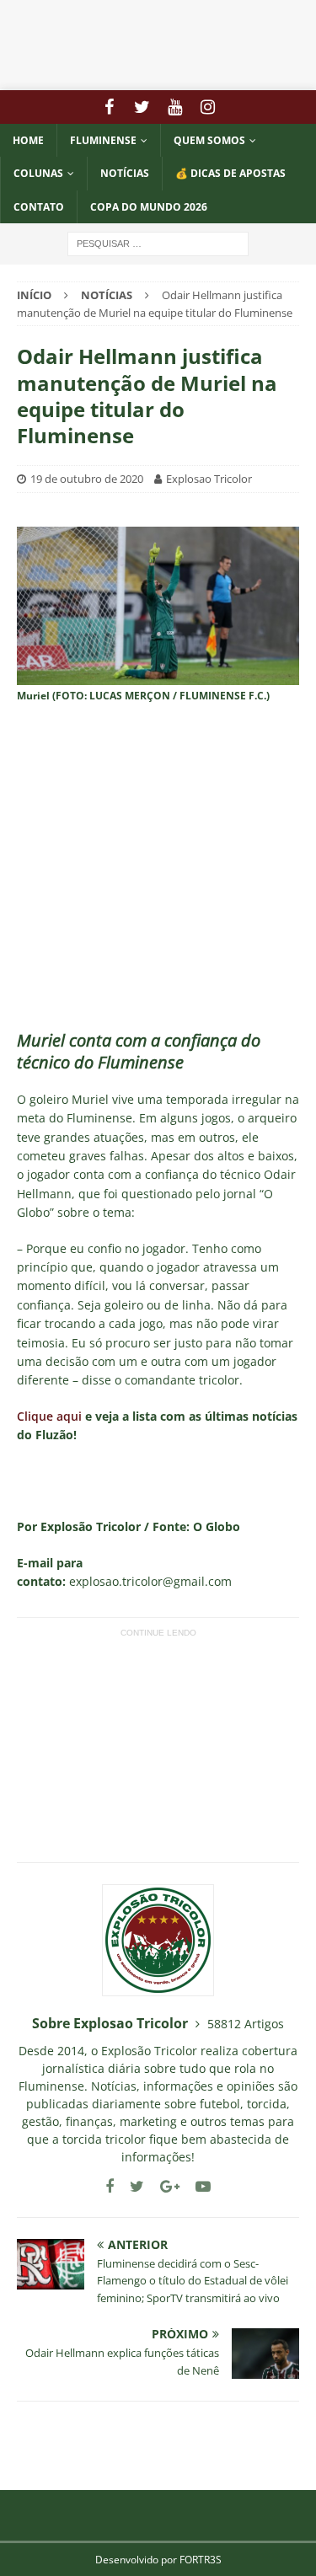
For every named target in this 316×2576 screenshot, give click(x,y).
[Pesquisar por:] (158, 242)
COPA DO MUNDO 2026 (149, 207)
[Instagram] (208, 107)
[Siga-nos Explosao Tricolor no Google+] (163, 2186)
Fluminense (103, 140)
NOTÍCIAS (125, 173)
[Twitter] (142, 107)
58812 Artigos (246, 2024)
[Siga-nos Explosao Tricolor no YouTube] (197, 2186)
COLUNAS (38, 173)
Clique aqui (49, 1416)
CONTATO (39, 207)
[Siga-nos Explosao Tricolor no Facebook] (110, 2186)
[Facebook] (109, 107)
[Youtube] (175, 107)
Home (28, 140)
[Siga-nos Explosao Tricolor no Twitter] (131, 2186)
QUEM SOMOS (209, 140)
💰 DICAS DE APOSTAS (230, 173)
